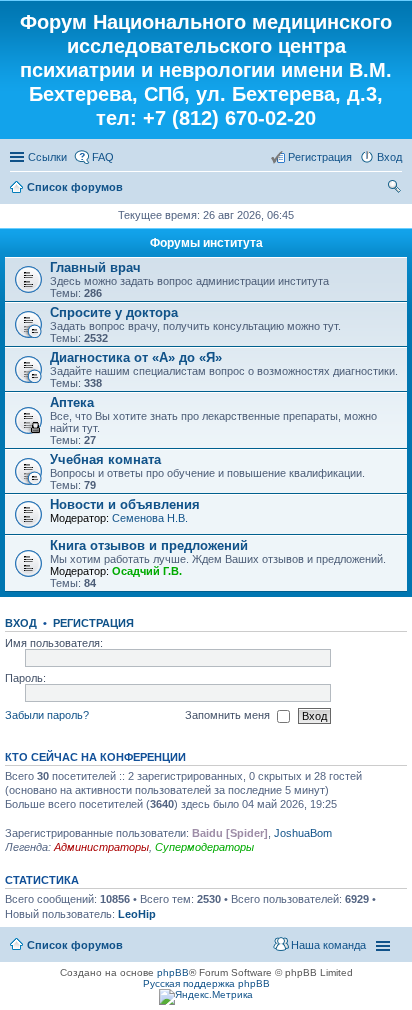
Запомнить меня (229, 715)
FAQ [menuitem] (103, 157)
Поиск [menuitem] (396, 189)
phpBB (173, 972)
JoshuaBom (303, 833)
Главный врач (95, 267)
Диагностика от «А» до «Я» (136, 357)
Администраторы (101, 847)
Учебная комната (105, 459)
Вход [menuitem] (389, 157)
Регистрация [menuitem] (320, 157)
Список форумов (75, 187)
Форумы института (206, 243)
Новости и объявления (125, 504)
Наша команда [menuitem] (328, 945)
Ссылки (47, 157)
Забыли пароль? (47, 715)
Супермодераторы (204, 847)
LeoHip (137, 914)
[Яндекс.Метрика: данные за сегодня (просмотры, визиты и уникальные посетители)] (206, 997)
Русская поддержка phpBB (206, 983)
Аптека (72, 402)
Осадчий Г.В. (147, 571)
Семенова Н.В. (150, 518)
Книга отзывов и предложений (149, 545)
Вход (21, 623)
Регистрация (93, 623)
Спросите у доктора (114, 312)
